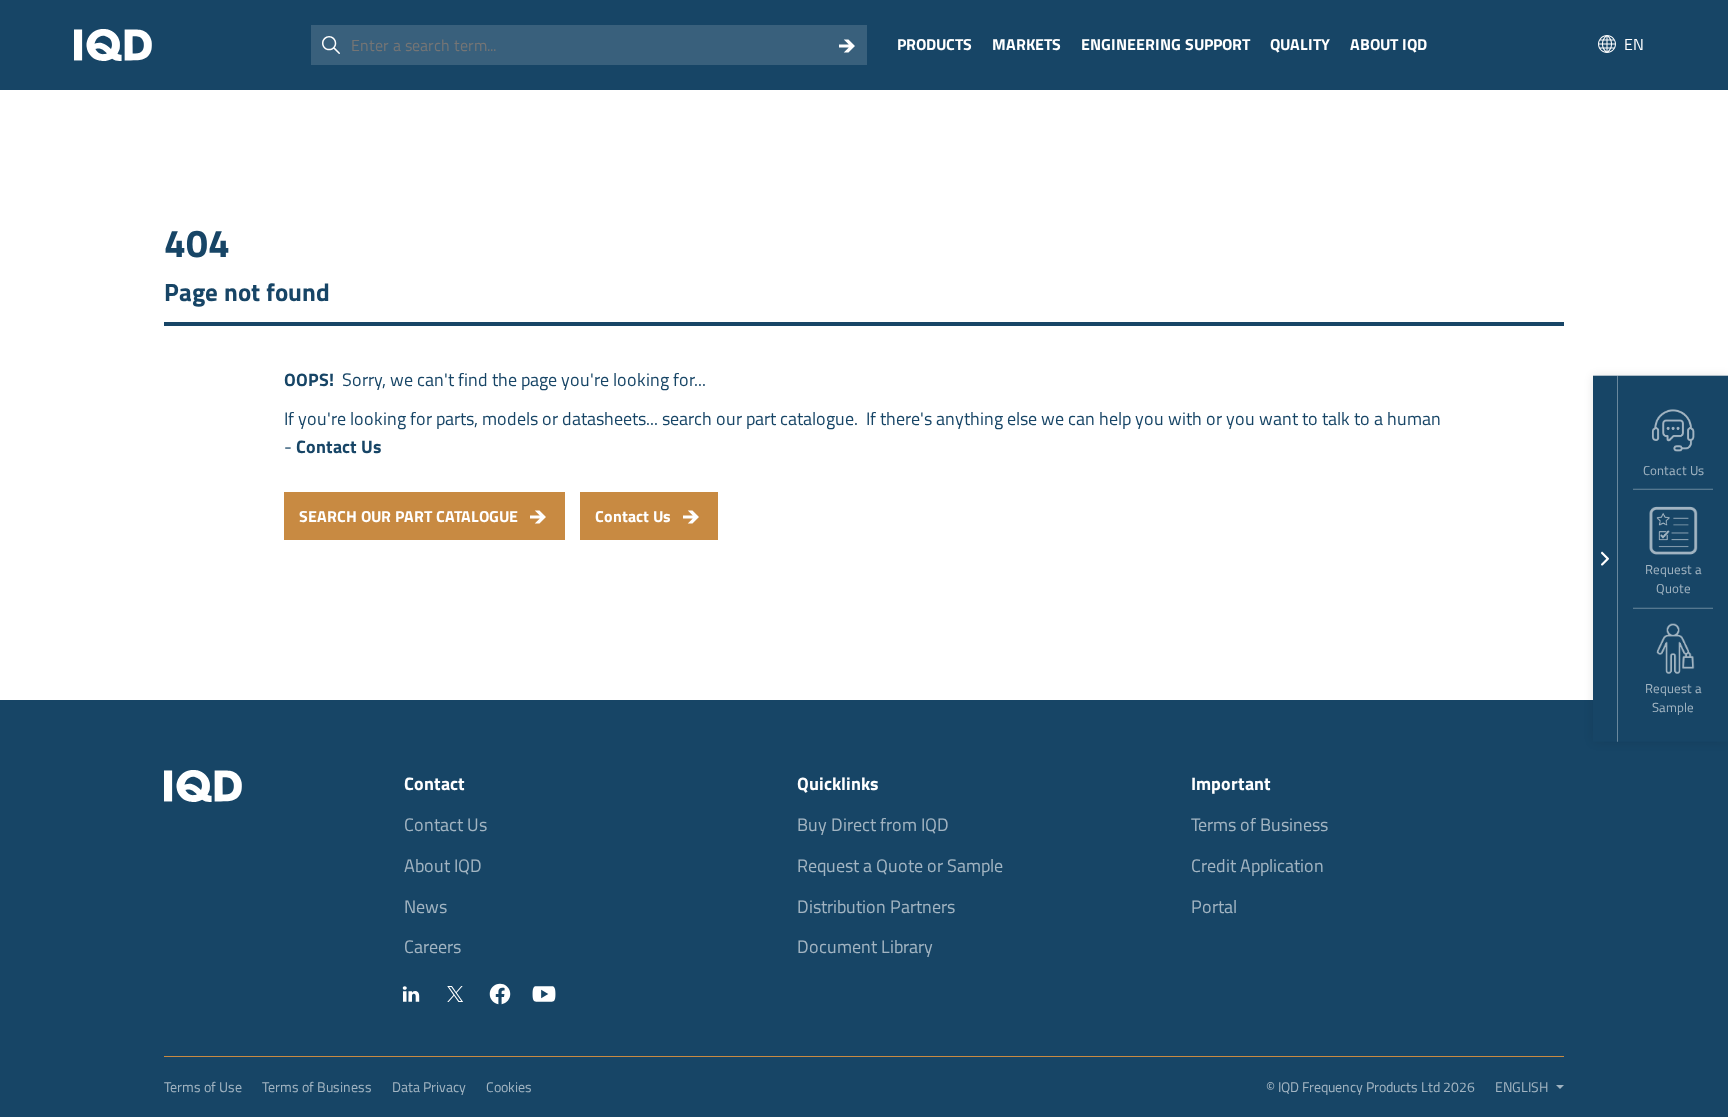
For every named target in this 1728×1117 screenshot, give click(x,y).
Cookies (509, 1086)
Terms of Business (1259, 824)
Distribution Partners (876, 906)
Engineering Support (1165, 44)
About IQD (1388, 44)
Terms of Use (203, 1086)
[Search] (847, 45)
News (425, 906)
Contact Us (445, 824)
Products (934, 44)
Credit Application (1257, 865)
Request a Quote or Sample (900, 865)
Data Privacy (429, 1086)
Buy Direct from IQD (873, 824)
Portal (1214, 906)
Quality (1300, 44)
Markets (1026, 44)
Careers (432, 946)
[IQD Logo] (113, 45)
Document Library (865, 946)
